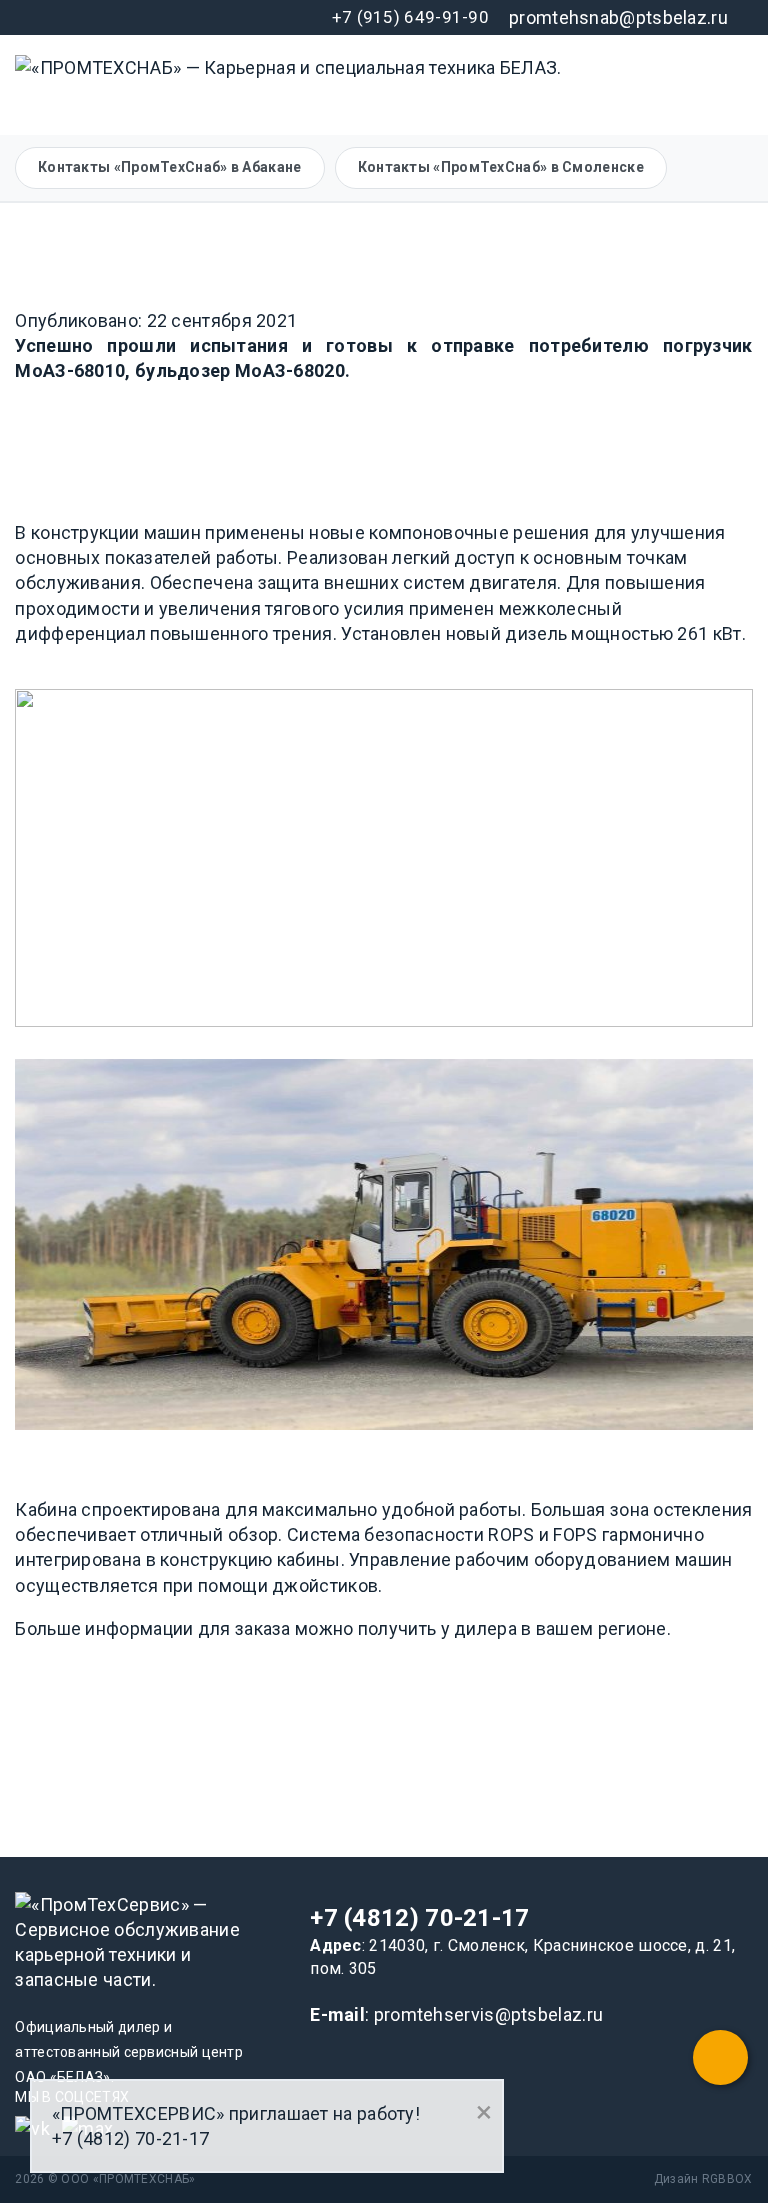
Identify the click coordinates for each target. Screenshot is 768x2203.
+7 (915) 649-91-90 (410, 17)
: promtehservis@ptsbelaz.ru (456, 2014)
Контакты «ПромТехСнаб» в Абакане (170, 167)
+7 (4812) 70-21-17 (419, 1918)
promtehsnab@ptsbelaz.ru (618, 17)
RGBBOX (727, 2179)
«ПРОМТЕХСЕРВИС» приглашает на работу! (236, 2113)
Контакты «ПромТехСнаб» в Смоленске (501, 167)
